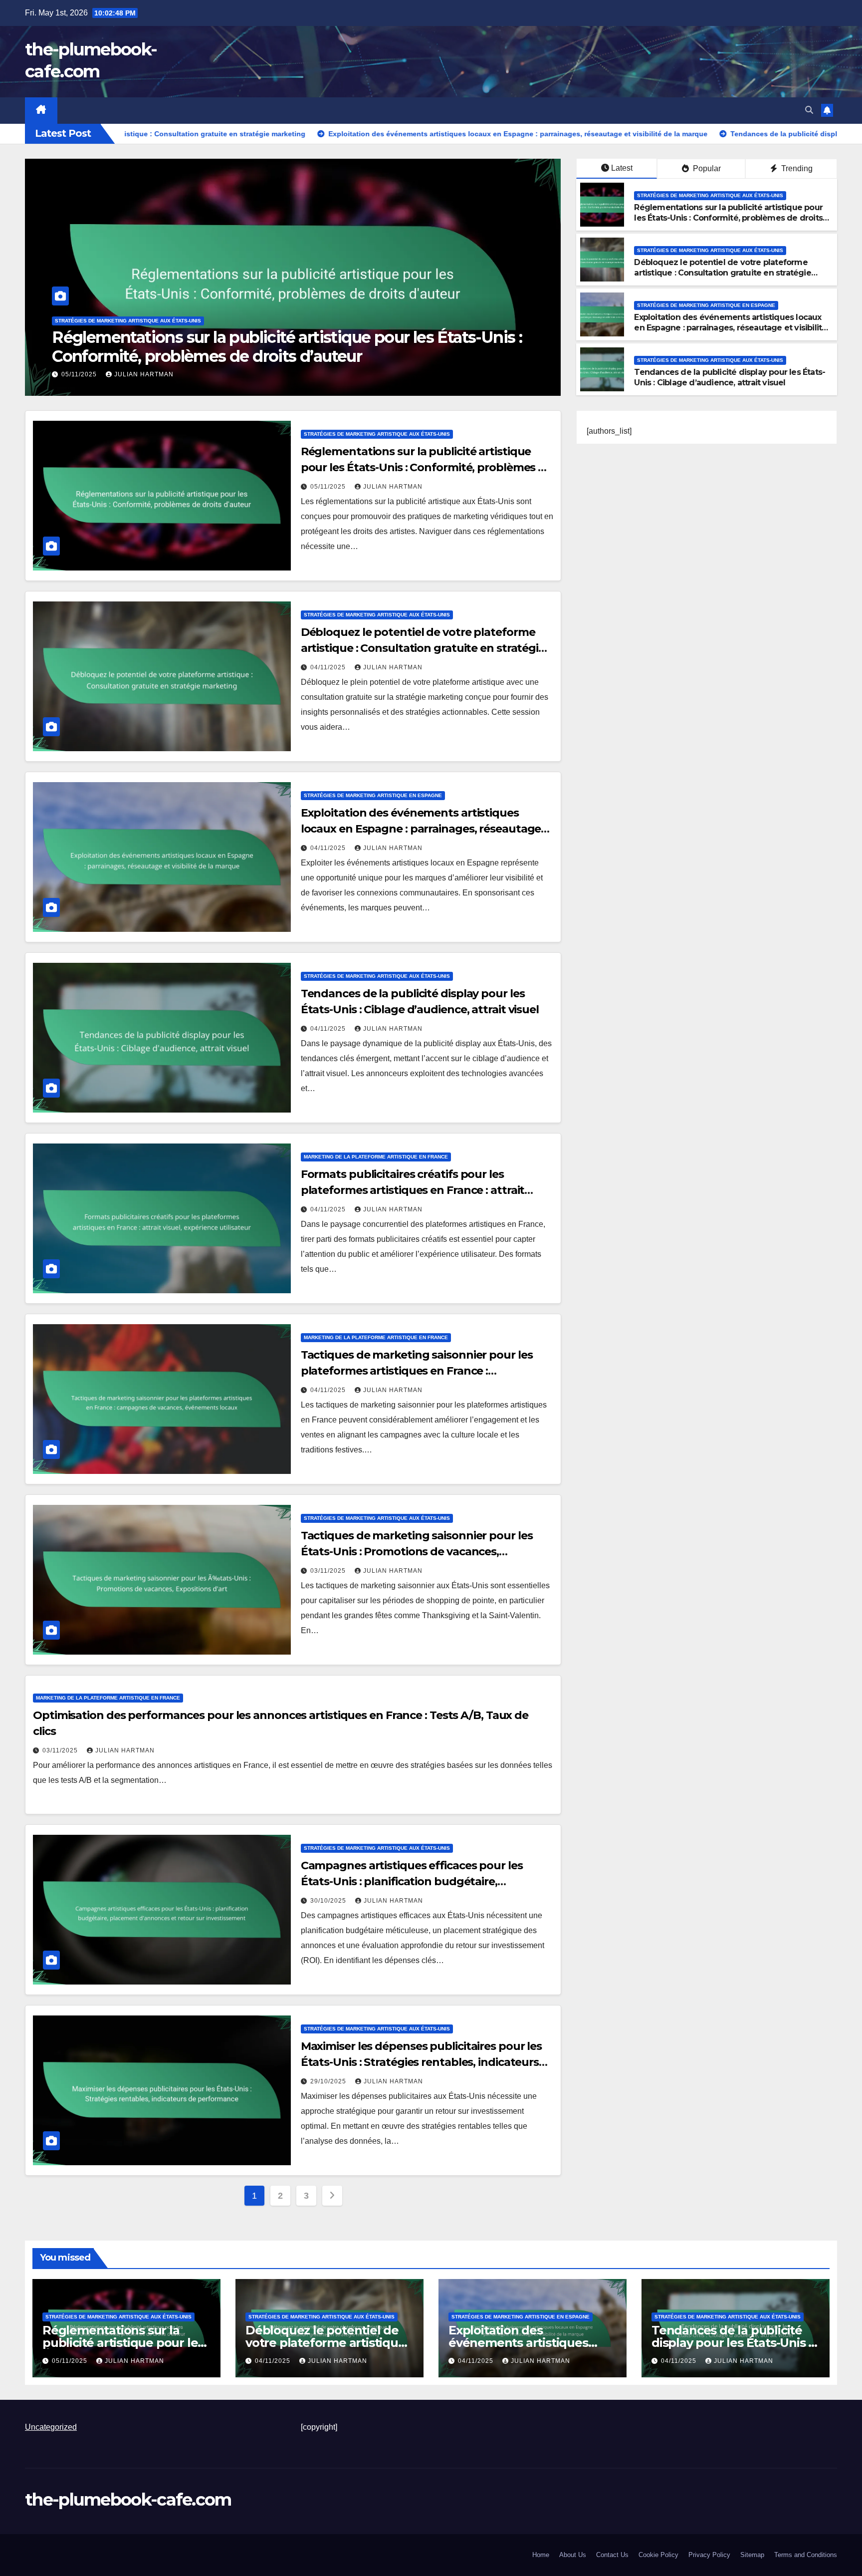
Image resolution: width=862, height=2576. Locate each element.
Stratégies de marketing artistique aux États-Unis (128, 321)
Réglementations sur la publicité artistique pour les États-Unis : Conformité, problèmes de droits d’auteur (728, 218)
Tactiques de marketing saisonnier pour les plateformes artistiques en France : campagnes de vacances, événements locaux (423, 1371)
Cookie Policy (658, 2555)
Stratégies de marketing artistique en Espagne (706, 305)
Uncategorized (51, 2427)
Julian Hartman (144, 374)
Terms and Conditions (806, 2555)
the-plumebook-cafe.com (128, 2500)
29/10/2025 (329, 2081)
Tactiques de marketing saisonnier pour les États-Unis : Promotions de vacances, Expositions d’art (417, 1552)
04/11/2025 (80, 374)
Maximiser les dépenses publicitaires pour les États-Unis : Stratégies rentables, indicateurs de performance (422, 2062)
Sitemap (752, 2555)
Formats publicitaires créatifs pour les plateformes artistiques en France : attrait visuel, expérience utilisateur (413, 1190)
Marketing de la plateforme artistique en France (376, 1157)
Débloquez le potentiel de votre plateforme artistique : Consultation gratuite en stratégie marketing (255, 347)
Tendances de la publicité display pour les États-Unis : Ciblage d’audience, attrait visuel (730, 377)
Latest (622, 168)
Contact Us (612, 2555)
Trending (796, 168)
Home (541, 2555)
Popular (706, 168)
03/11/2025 (329, 1571)
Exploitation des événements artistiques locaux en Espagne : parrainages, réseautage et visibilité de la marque (730, 328)
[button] (809, 110)
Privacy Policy (709, 2555)
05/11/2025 (329, 487)
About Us (573, 2555)
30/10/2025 (329, 1901)
